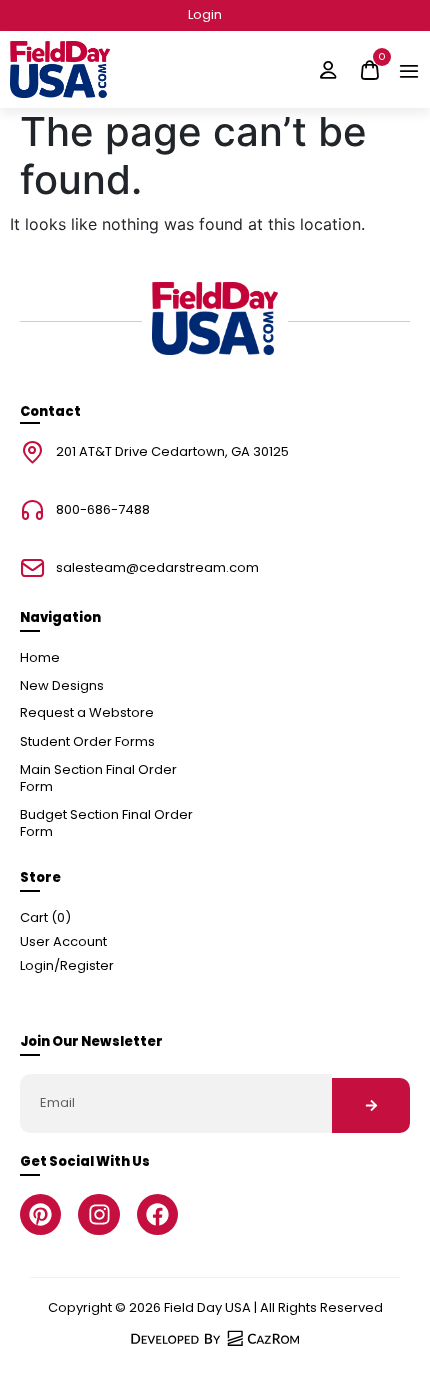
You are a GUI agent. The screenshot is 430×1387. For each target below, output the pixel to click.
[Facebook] (157, 1214)
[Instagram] (98, 1214)
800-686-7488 (103, 510)
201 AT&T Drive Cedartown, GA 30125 (172, 452)
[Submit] (371, 1105)
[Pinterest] (40, 1214)
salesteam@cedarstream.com (157, 568)
